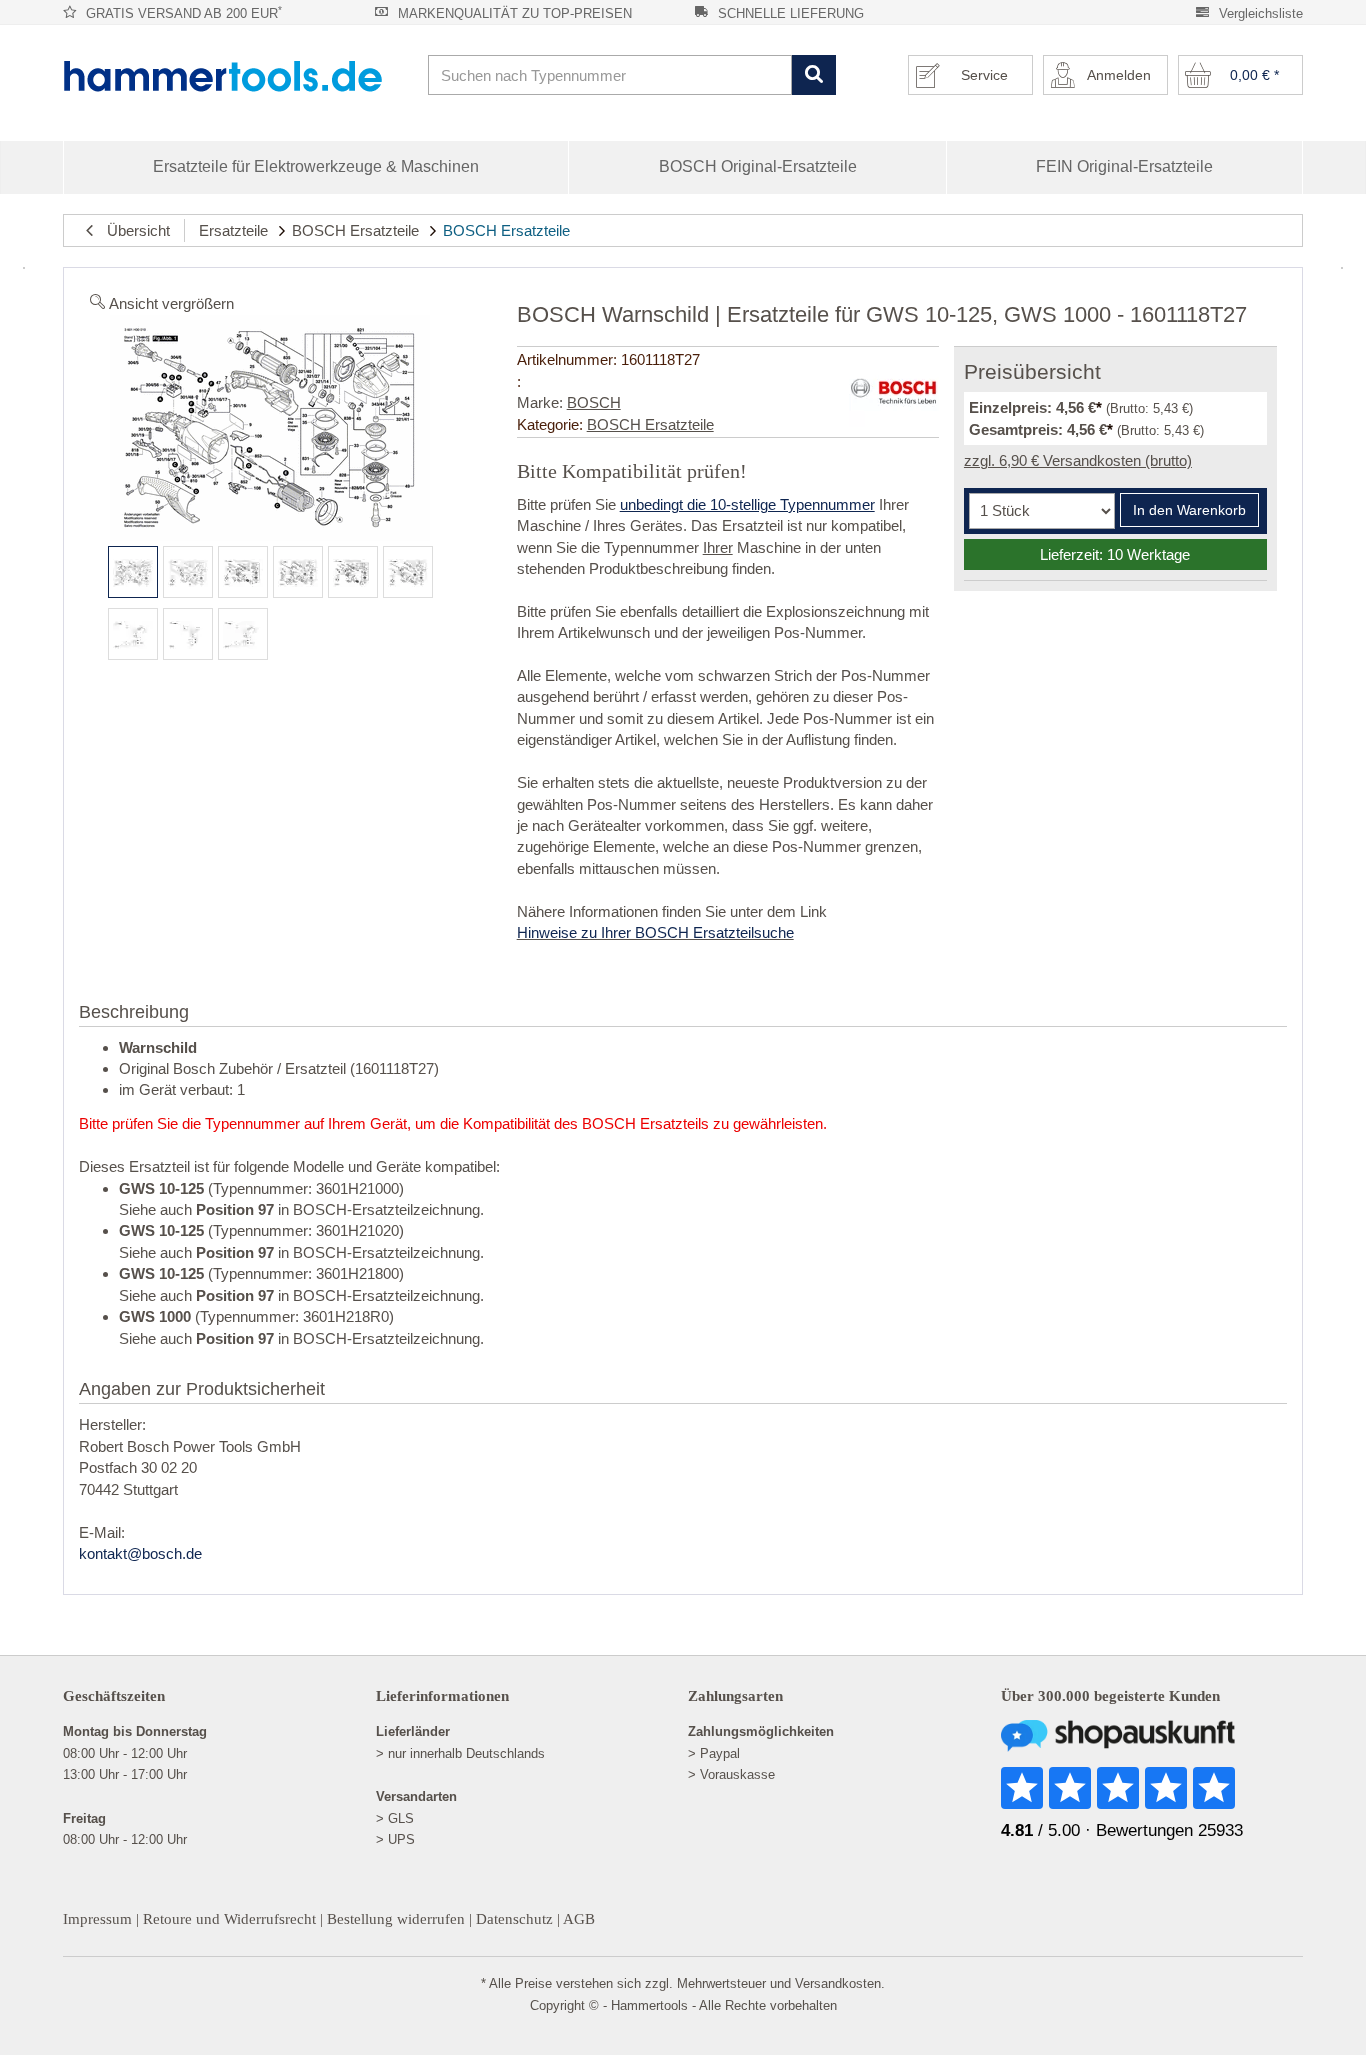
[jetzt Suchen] (813, 75)
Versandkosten (838, 1983)
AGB (579, 1919)
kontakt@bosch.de (140, 1553)
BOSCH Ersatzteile (355, 230)
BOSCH (594, 402)
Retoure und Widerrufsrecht (229, 1919)
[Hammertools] (238, 76)
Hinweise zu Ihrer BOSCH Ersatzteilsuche (655, 932)
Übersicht (132, 230)
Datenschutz (514, 1919)
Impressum (97, 1919)
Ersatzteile (233, 230)
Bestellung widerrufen (396, 1919)
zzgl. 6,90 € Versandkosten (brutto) (1078, 460)
